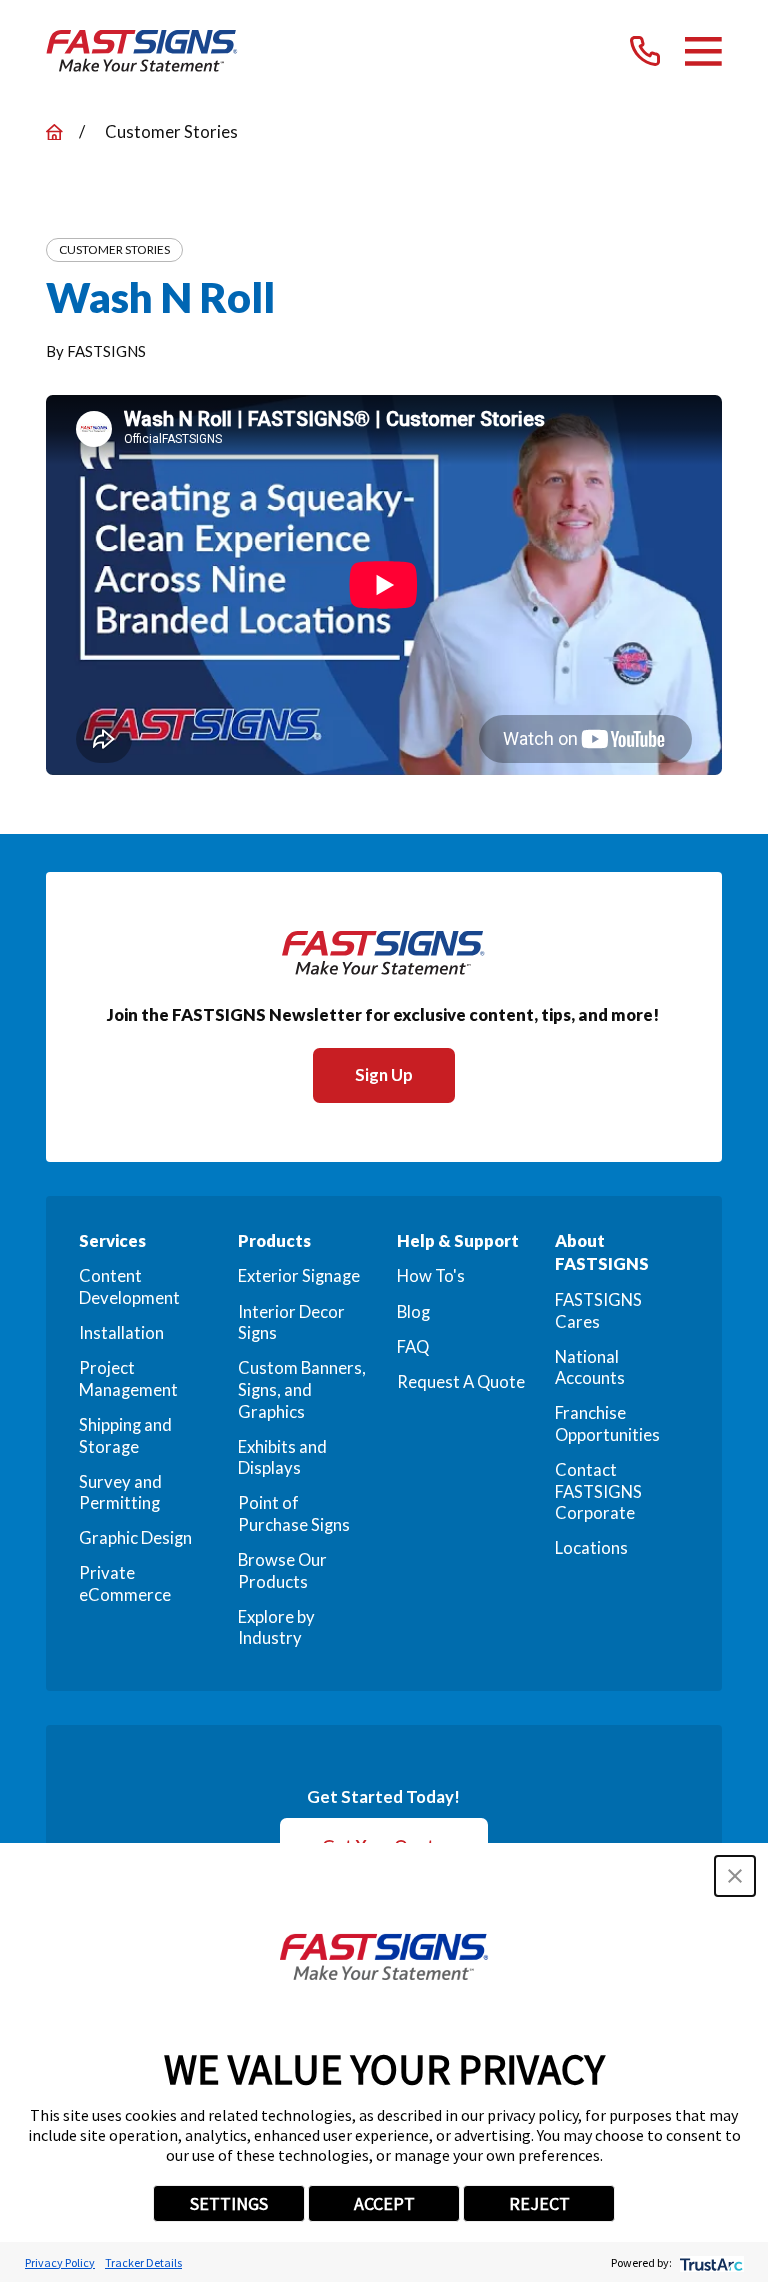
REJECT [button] (539, 2203)
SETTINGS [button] (229, 2203)
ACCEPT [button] (384, 2203)
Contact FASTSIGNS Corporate (598, 1491)
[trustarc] (709, 2262)
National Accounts (590, 1368)
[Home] (142, 51)
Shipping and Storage (125, 1436)
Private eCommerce (125, 1584)
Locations (591, 1548)
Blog (413, 1312)
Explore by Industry (276, 1628)
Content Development (129, 1287)
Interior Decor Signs (291, 1323)
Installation (121, 1333)
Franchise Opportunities (607, 1424)
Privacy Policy (60, 2262)
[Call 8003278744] (645, 51)
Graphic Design (135, 1538)
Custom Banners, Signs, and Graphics (302, 1389)
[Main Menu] (703, 51)
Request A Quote (461, 1382)
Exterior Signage (299, 1276)
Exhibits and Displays (282, 1458)
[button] (735, 1876)
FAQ (413, 1347)
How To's (431, 1276)
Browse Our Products (282, 1571)
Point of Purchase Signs (294, 1514)
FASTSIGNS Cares (598, 1311)
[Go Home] (54, 132)
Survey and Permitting (120, 1493)
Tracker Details (143, 2262)
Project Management (128, 1379)
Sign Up (384, 1075)
